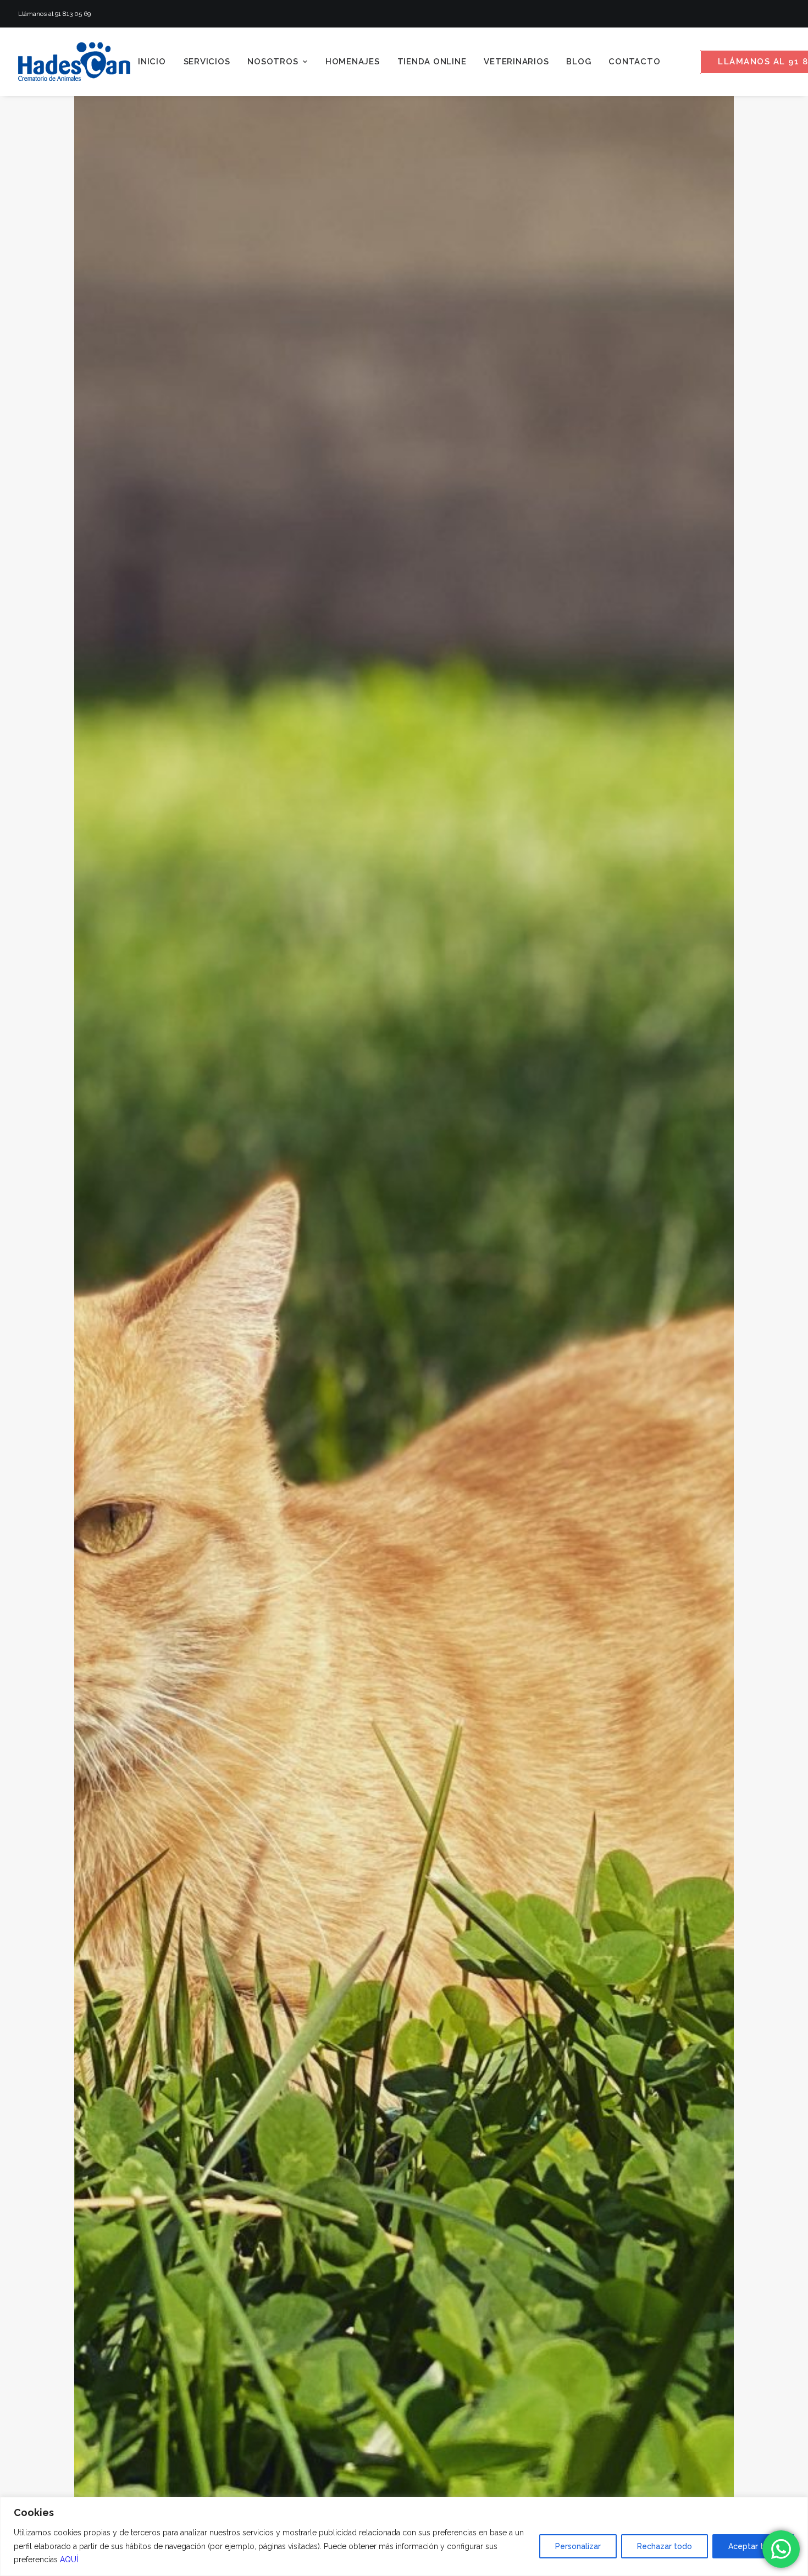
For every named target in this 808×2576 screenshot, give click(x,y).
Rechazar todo (665, 2546)
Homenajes (353, 62)
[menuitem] (152, 62)
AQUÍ (69, 2560)
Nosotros (273, 62)
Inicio (152, 62)
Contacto (634, 62)
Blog (579, 62)
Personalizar (578, 2546)
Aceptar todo (753, 2546)
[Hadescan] (74, 62)
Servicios (207, 62)
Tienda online (432, 62)
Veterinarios (516, 62)
